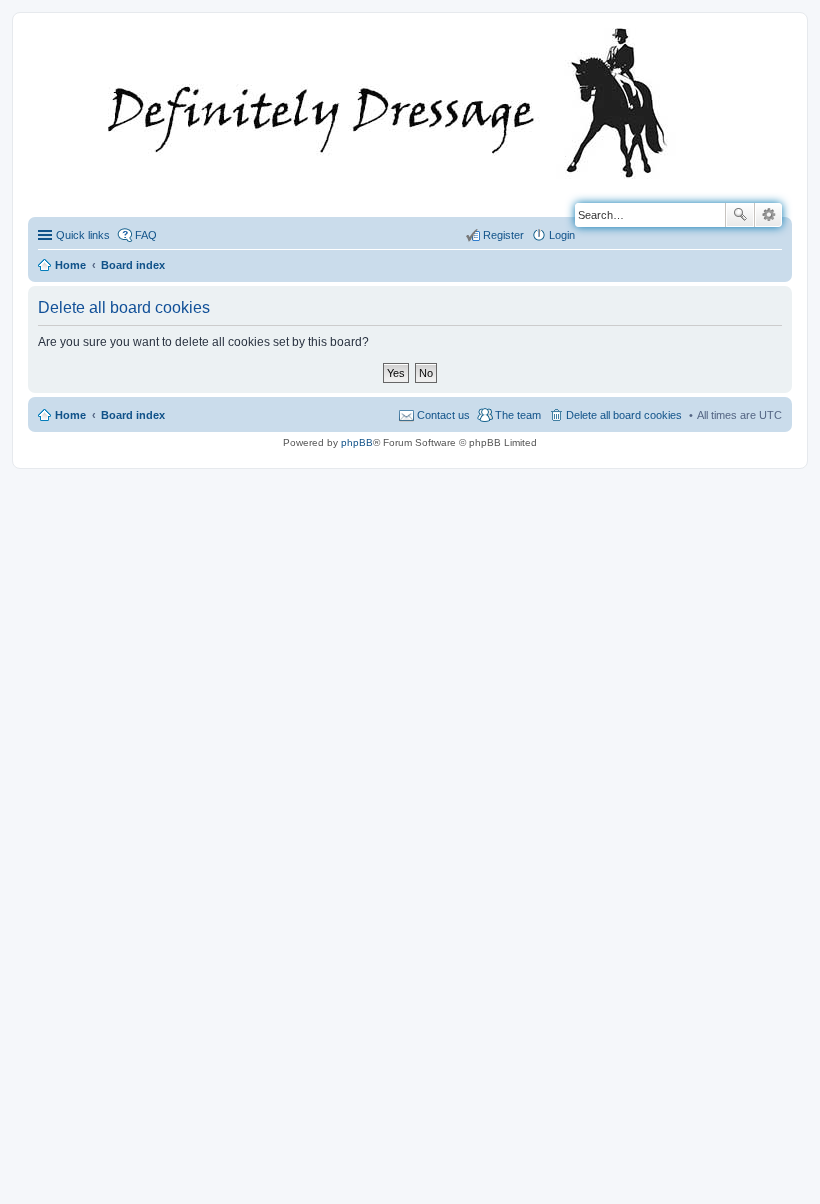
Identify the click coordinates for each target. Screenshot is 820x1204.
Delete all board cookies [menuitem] (624, 415)
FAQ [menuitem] (146, 235)
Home (70, 415)
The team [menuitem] (518, 415)
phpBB (357, 442)
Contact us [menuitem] (443, 415)
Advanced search (768, 215)
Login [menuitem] (562, 235)
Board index (133, 415)
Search (740, 215)
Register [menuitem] (503, 235)
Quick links (83, 235)
